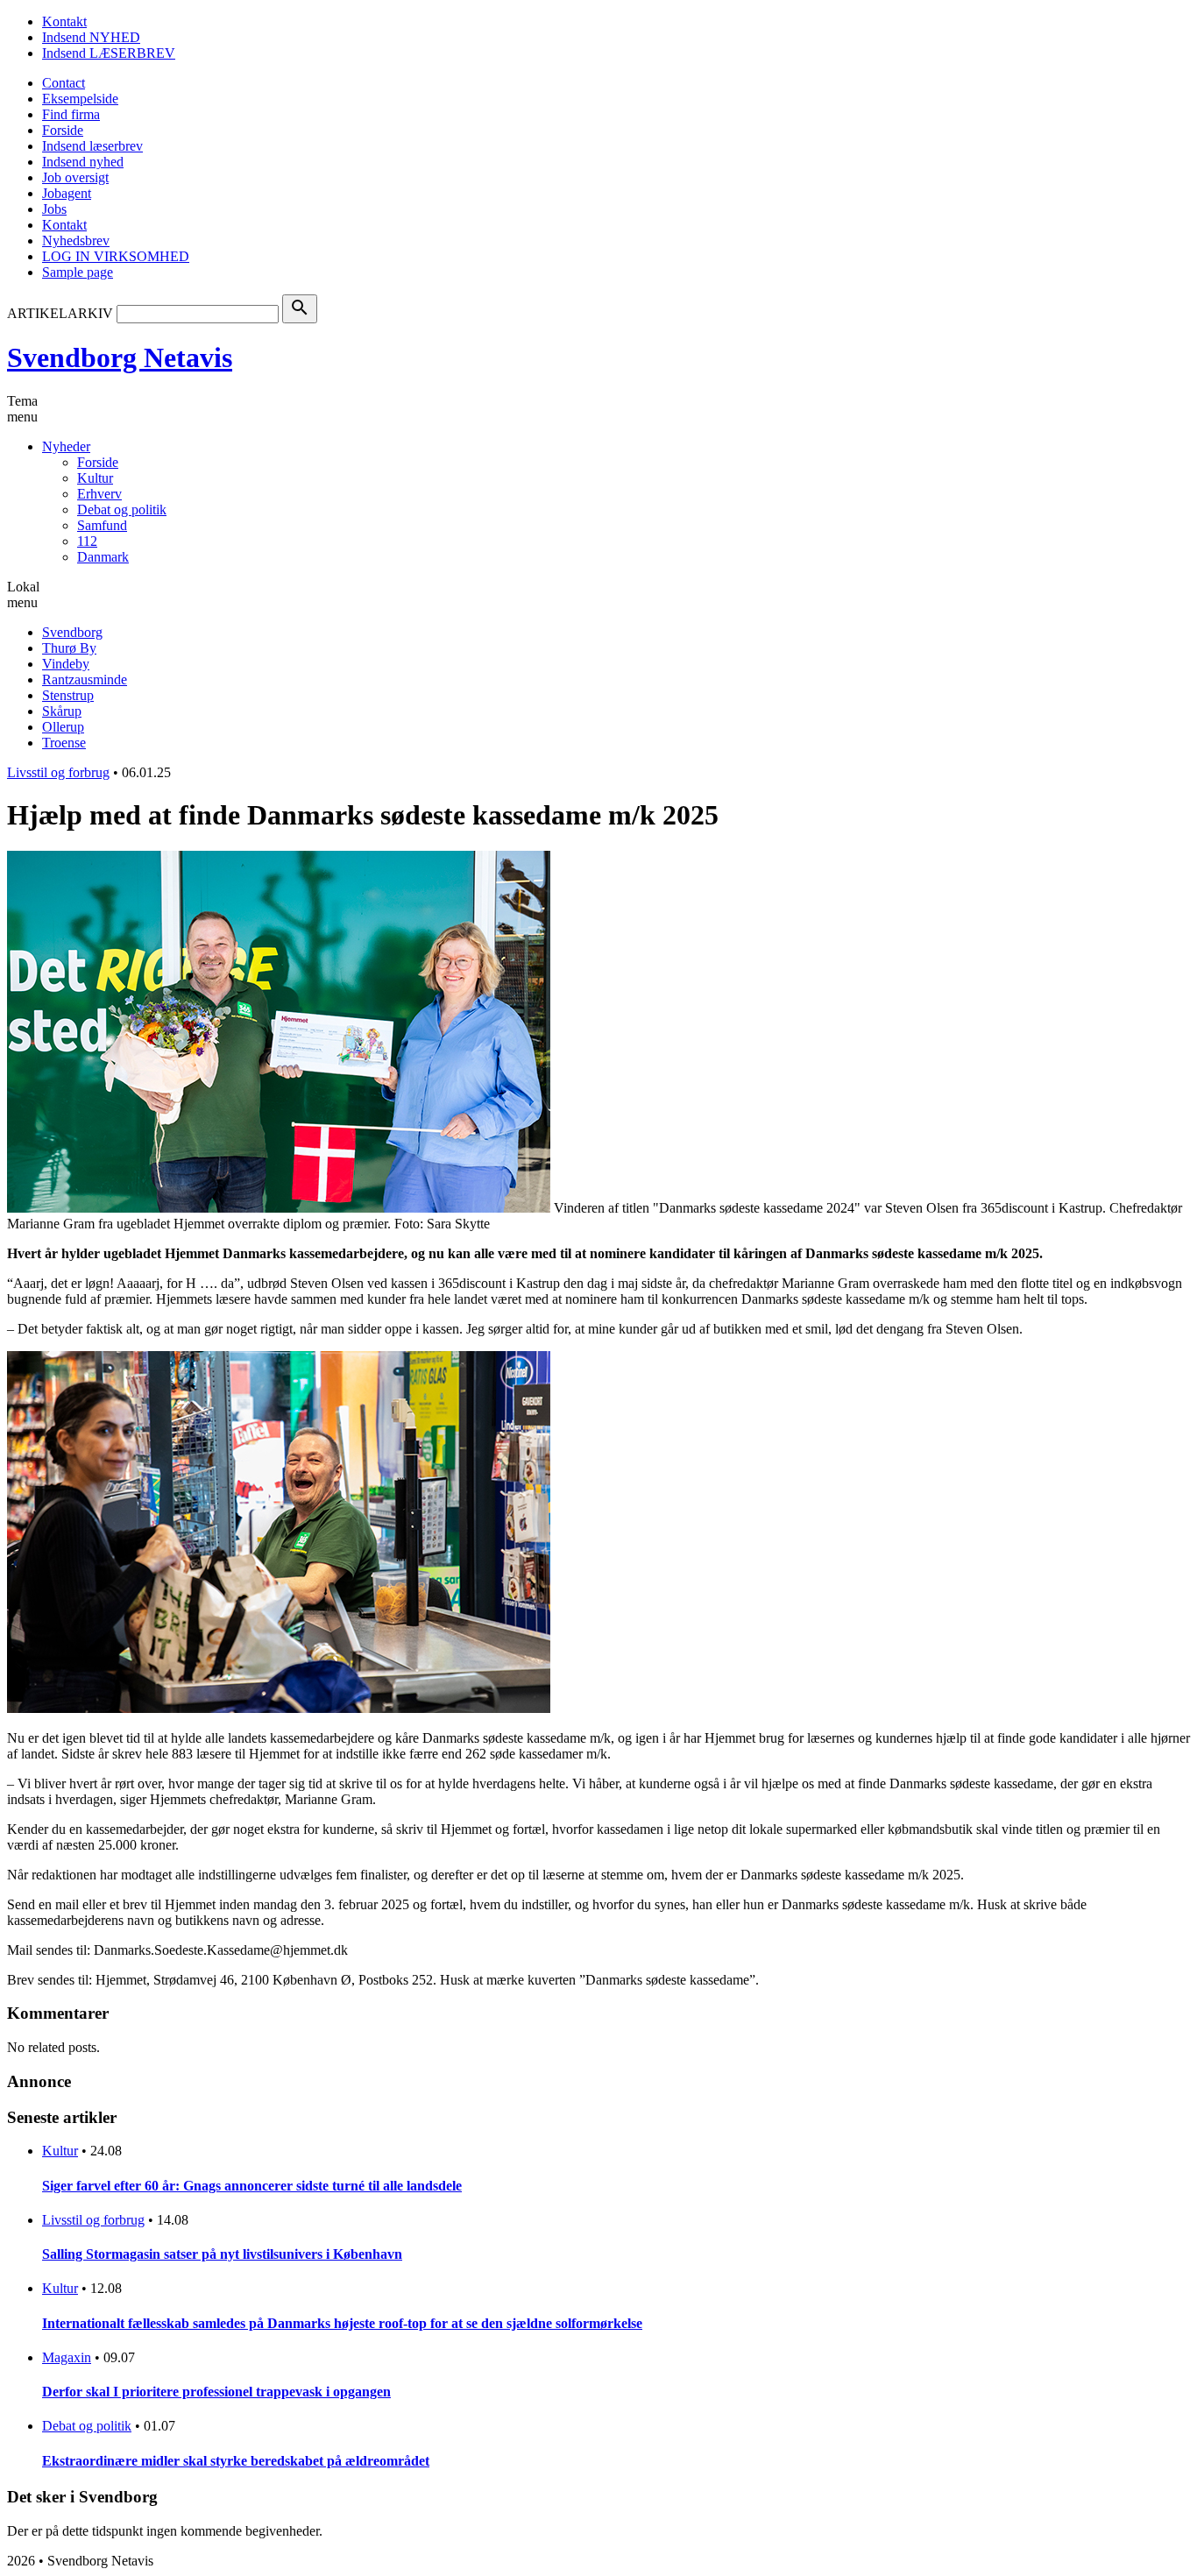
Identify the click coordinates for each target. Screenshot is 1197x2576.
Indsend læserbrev (92, 146)
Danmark (103, 557)
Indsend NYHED (91, 37)
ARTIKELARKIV (60, 313)
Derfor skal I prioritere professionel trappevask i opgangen (216, 2392)
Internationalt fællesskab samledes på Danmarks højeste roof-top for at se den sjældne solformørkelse (342, 2323)
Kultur (95, 478)
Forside (63, 130)
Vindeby (66, 664)
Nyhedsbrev (76, 241)
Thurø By (69, 648)
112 (87, 541)
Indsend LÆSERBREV (109, 53)
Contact (64, 83)
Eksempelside (80, 99)
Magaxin (67, 2357)
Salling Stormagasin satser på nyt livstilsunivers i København (222, 2254)
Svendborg (72, 632)
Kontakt (64, 21)
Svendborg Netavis (120, 357)
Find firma (71, 114)
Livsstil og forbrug (58, 772)
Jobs (54, 209)
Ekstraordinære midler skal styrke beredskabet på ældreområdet (236, 2461)
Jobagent (67, 193)
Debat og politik (122, 510)
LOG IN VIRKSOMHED (116, 256)
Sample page (78, 272)
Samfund (102, 525)
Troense (64, 743)
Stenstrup (68, 695)
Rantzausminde (85, 679)
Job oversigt (75, 177)
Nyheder (66, 446)
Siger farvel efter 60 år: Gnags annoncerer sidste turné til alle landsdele (252, 2186)
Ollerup (63, 727)
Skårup (62, 711)
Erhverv (99, 494)
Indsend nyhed (83, 162)
